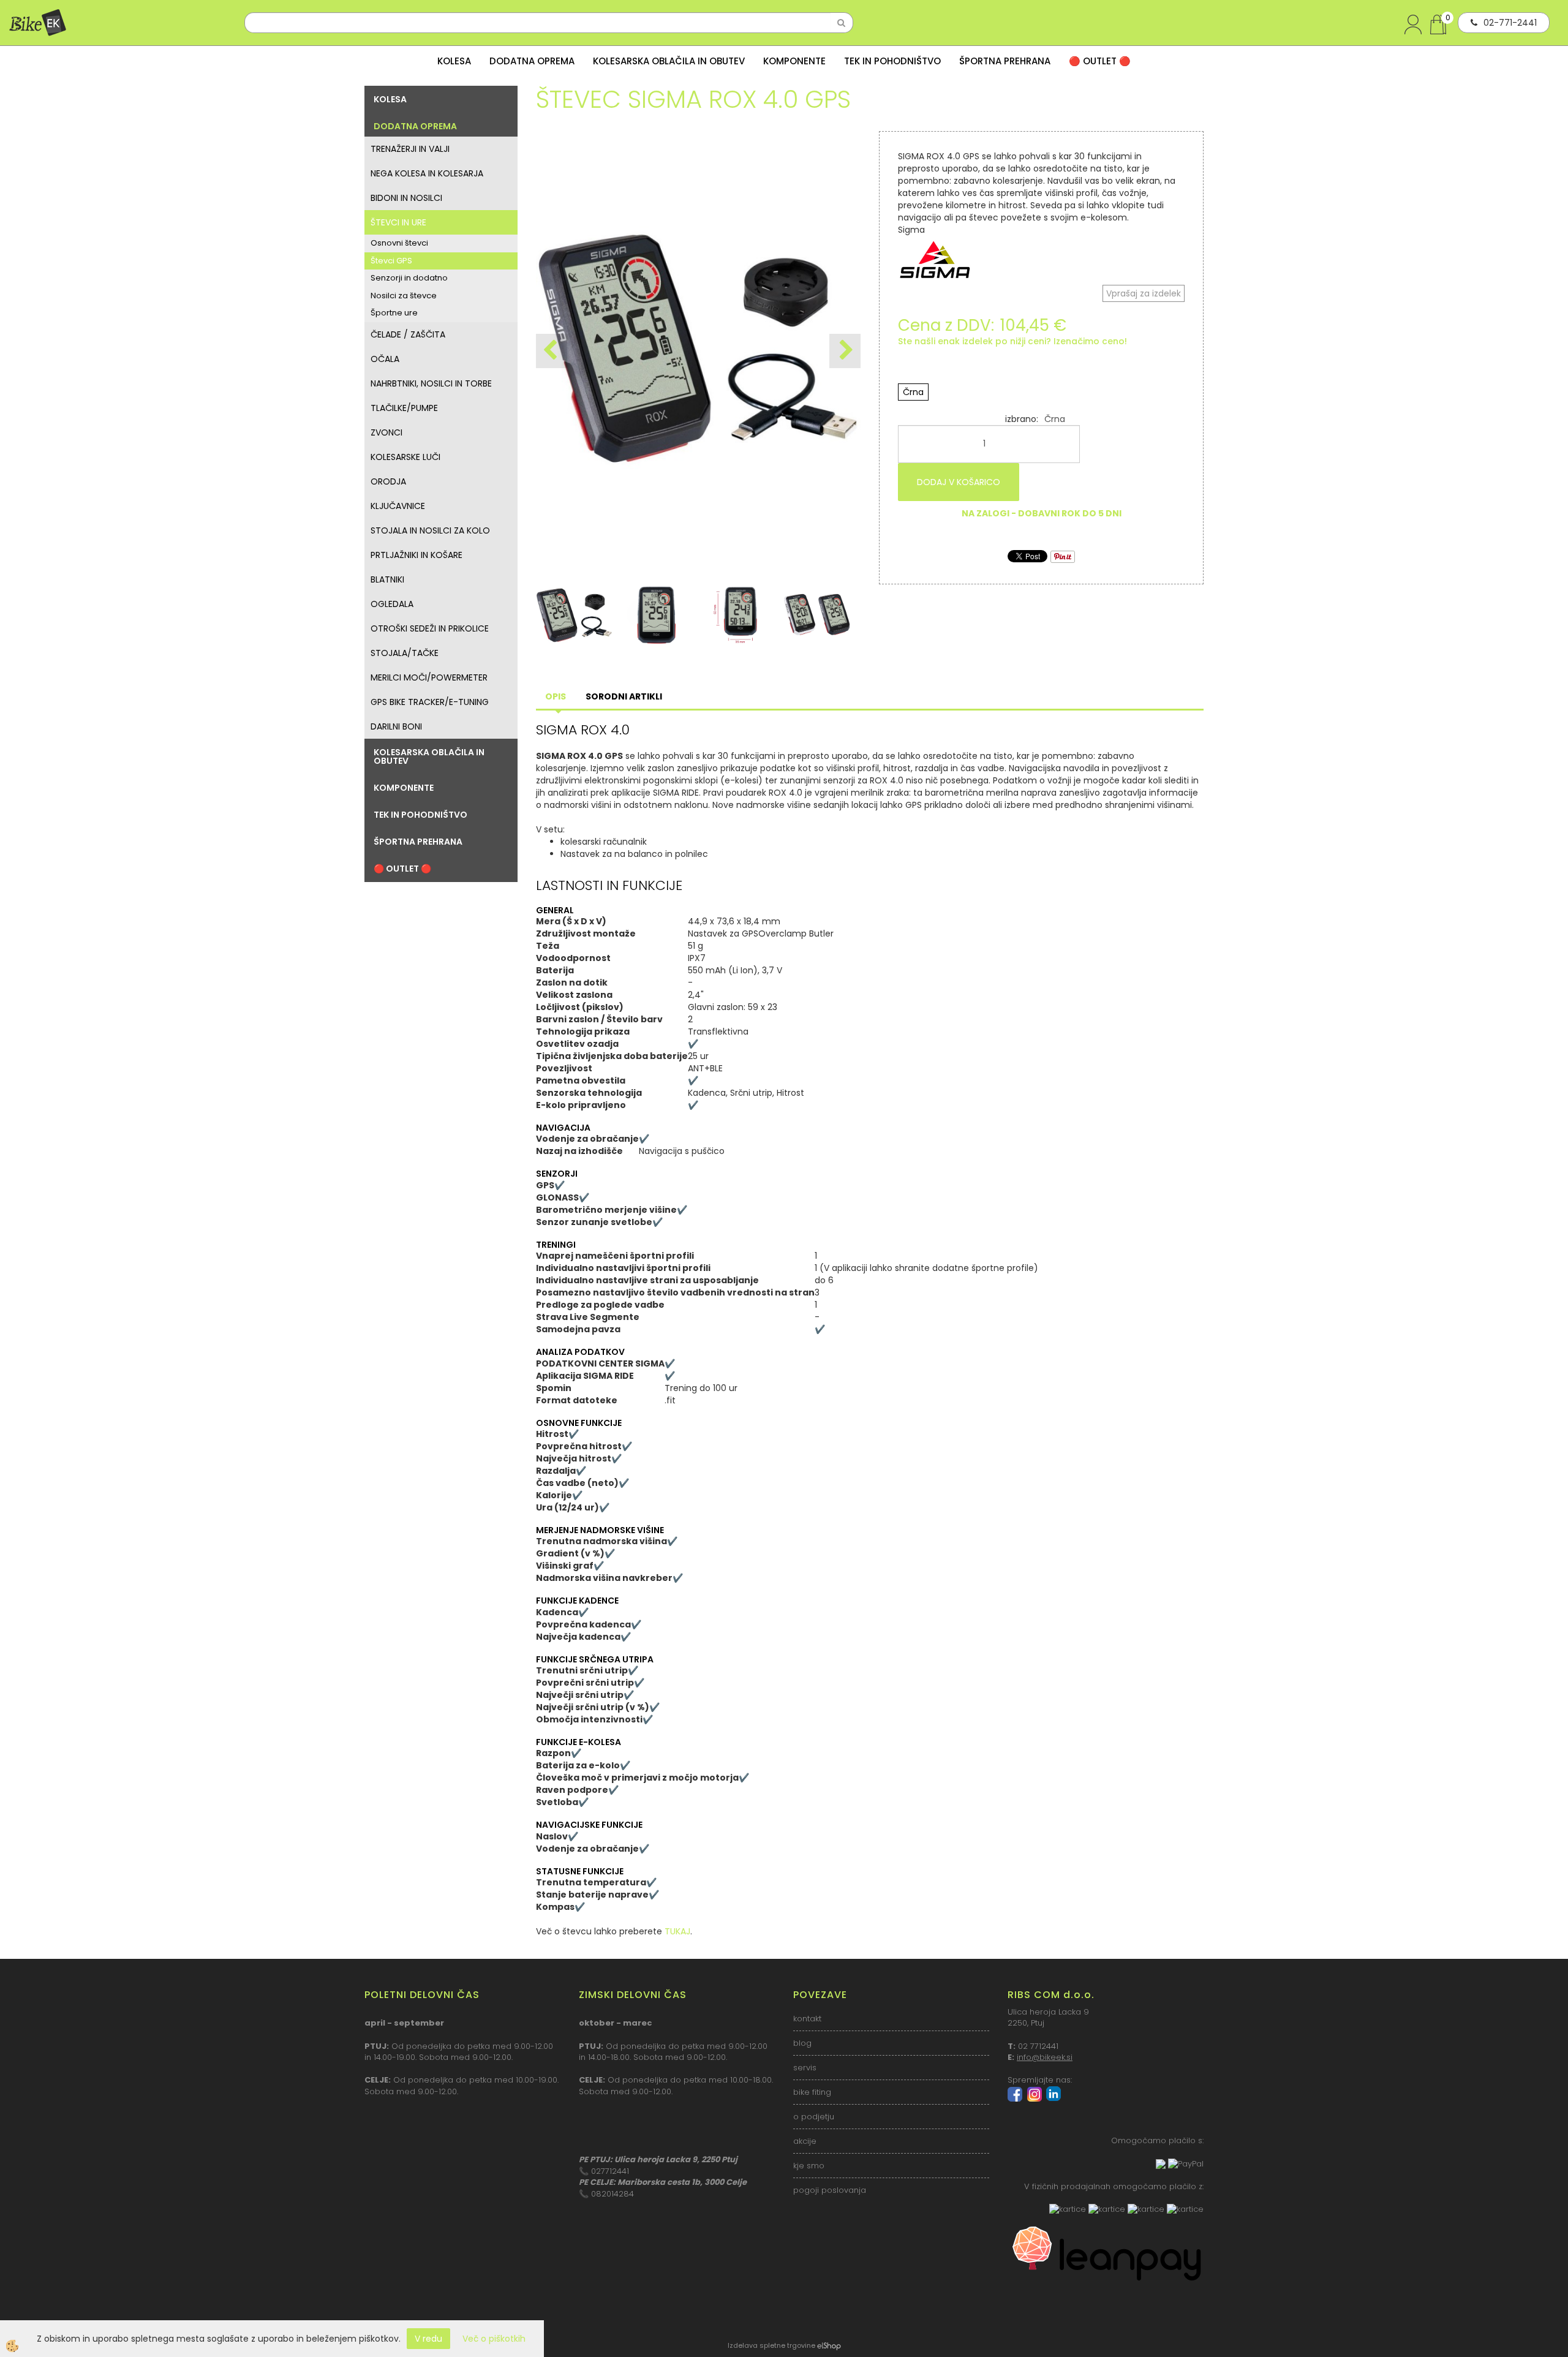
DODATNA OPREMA (532, 61)
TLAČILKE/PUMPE (404, 408)
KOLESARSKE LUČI (405, 457)
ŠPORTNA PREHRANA (1005, 61)
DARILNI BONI (396, 726)
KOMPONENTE (794, 61)
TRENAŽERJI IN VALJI (410, 149)
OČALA (385, 359)
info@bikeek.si (1045, 2057)
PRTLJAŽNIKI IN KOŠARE (417, 555)
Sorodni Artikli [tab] (624, 696)
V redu (428, 2339)
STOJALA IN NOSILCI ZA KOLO (430, 530)
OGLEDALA (392, 604)
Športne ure (394, 313)
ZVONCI (386, 432)
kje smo (809, 2166)
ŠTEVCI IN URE (398, 222)
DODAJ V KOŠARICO (959, 482)
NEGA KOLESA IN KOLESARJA (427, 173)
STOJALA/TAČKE (405, 653)
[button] (845, 351)
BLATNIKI (387, 579)
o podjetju (814, 2117)
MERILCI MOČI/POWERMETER (429, 677)
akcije (805, 2141)
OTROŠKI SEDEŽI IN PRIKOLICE (430, 628)
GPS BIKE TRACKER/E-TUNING (430, 702)
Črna (913, 392)
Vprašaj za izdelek (1144, 293)
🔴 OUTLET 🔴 (1100, 61)
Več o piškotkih (494, 2339)
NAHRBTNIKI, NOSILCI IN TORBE (431, 383)
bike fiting (812, 2092)
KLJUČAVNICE (398, 506)
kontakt (807, 2019)
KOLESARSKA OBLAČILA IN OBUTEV (669, 61)
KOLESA (454, 61)
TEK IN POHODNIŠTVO (892, 61)
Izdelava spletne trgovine (771, 2345)
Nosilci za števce (404, 296)
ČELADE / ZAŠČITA (408, 334)
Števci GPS (391, 261)
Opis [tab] (556, 696)
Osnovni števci (399, 243)
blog (802, 2043)
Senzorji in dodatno (409, 278)
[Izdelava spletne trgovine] (829, 2345)
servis (805, 2068)
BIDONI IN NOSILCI (406, 198)
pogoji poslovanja (830, 2190)
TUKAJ (677, 1931)
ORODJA (388, 481)
